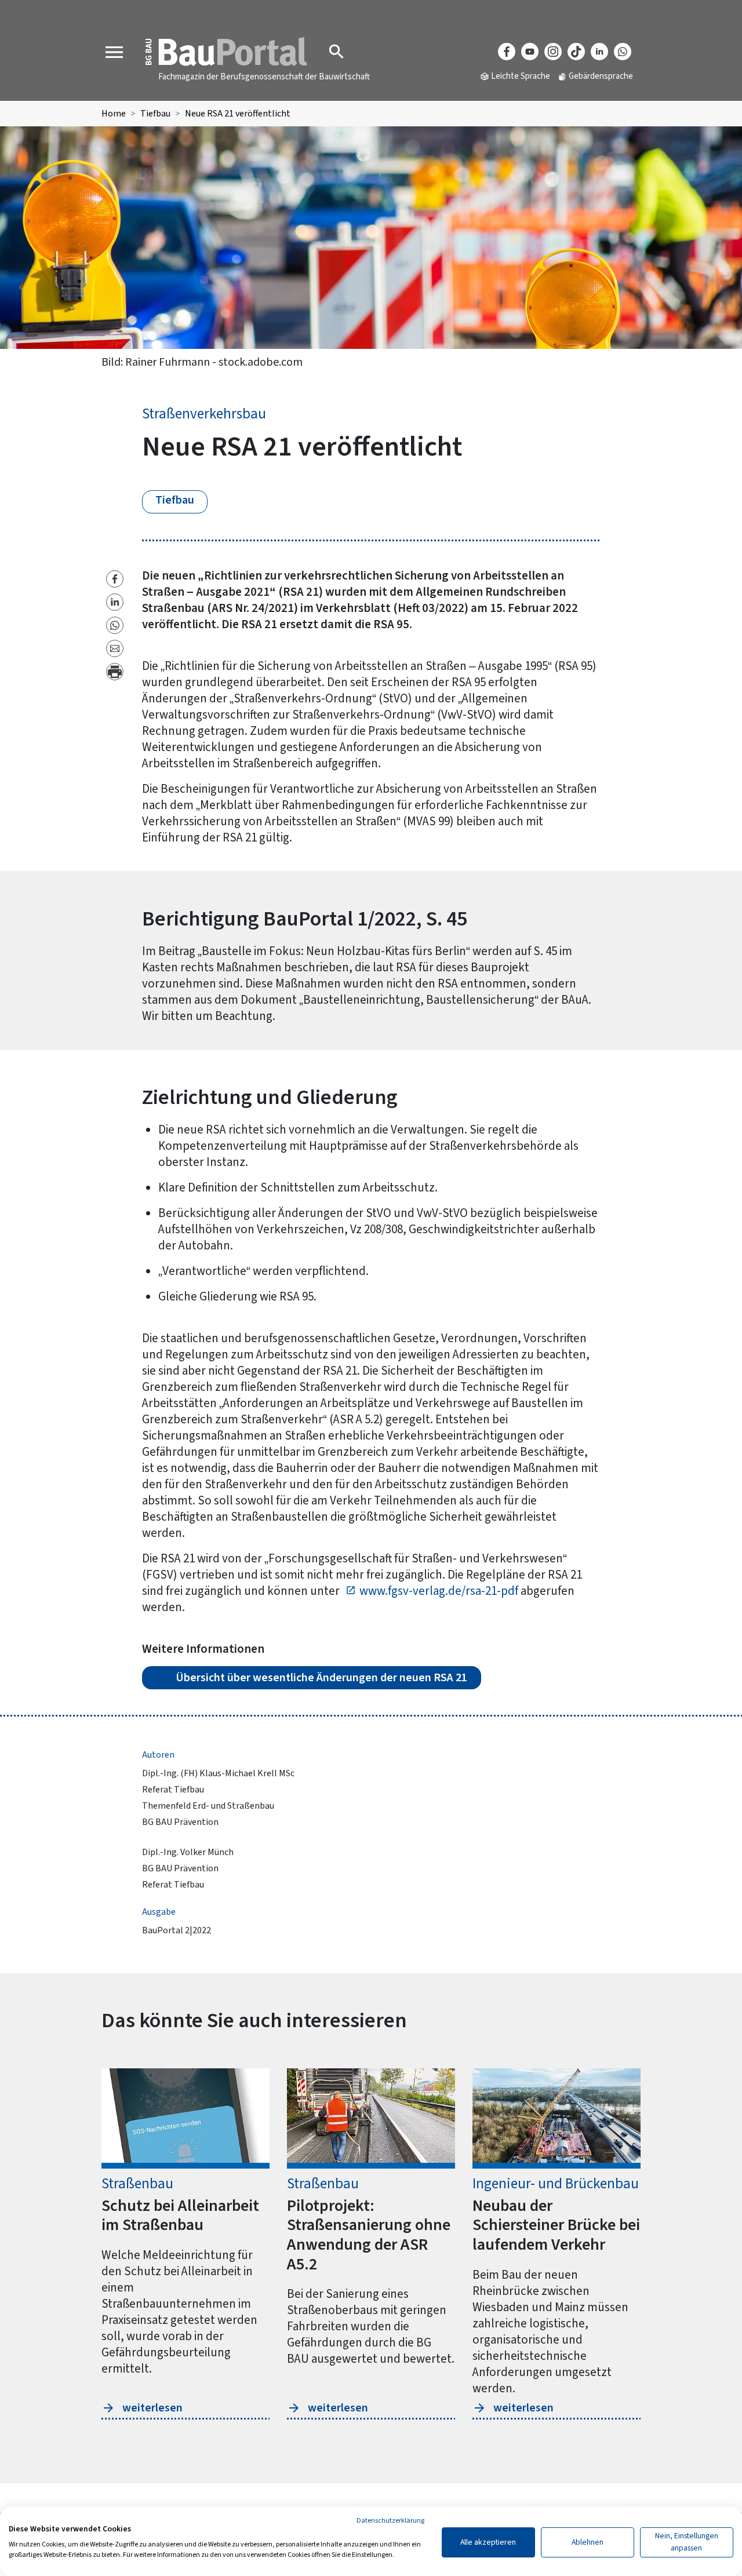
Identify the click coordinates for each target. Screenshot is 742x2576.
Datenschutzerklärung (390, 2521)
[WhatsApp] (623, 52)
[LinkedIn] (599, 52)
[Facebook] (507, 52)
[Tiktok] (576, 52)
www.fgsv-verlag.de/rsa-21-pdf (439, 1591)
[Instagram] (553, 52)
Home (114, 114)
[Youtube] (530, 52)
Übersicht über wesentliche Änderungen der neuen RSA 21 (321, 1678)
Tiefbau (155, 114)
